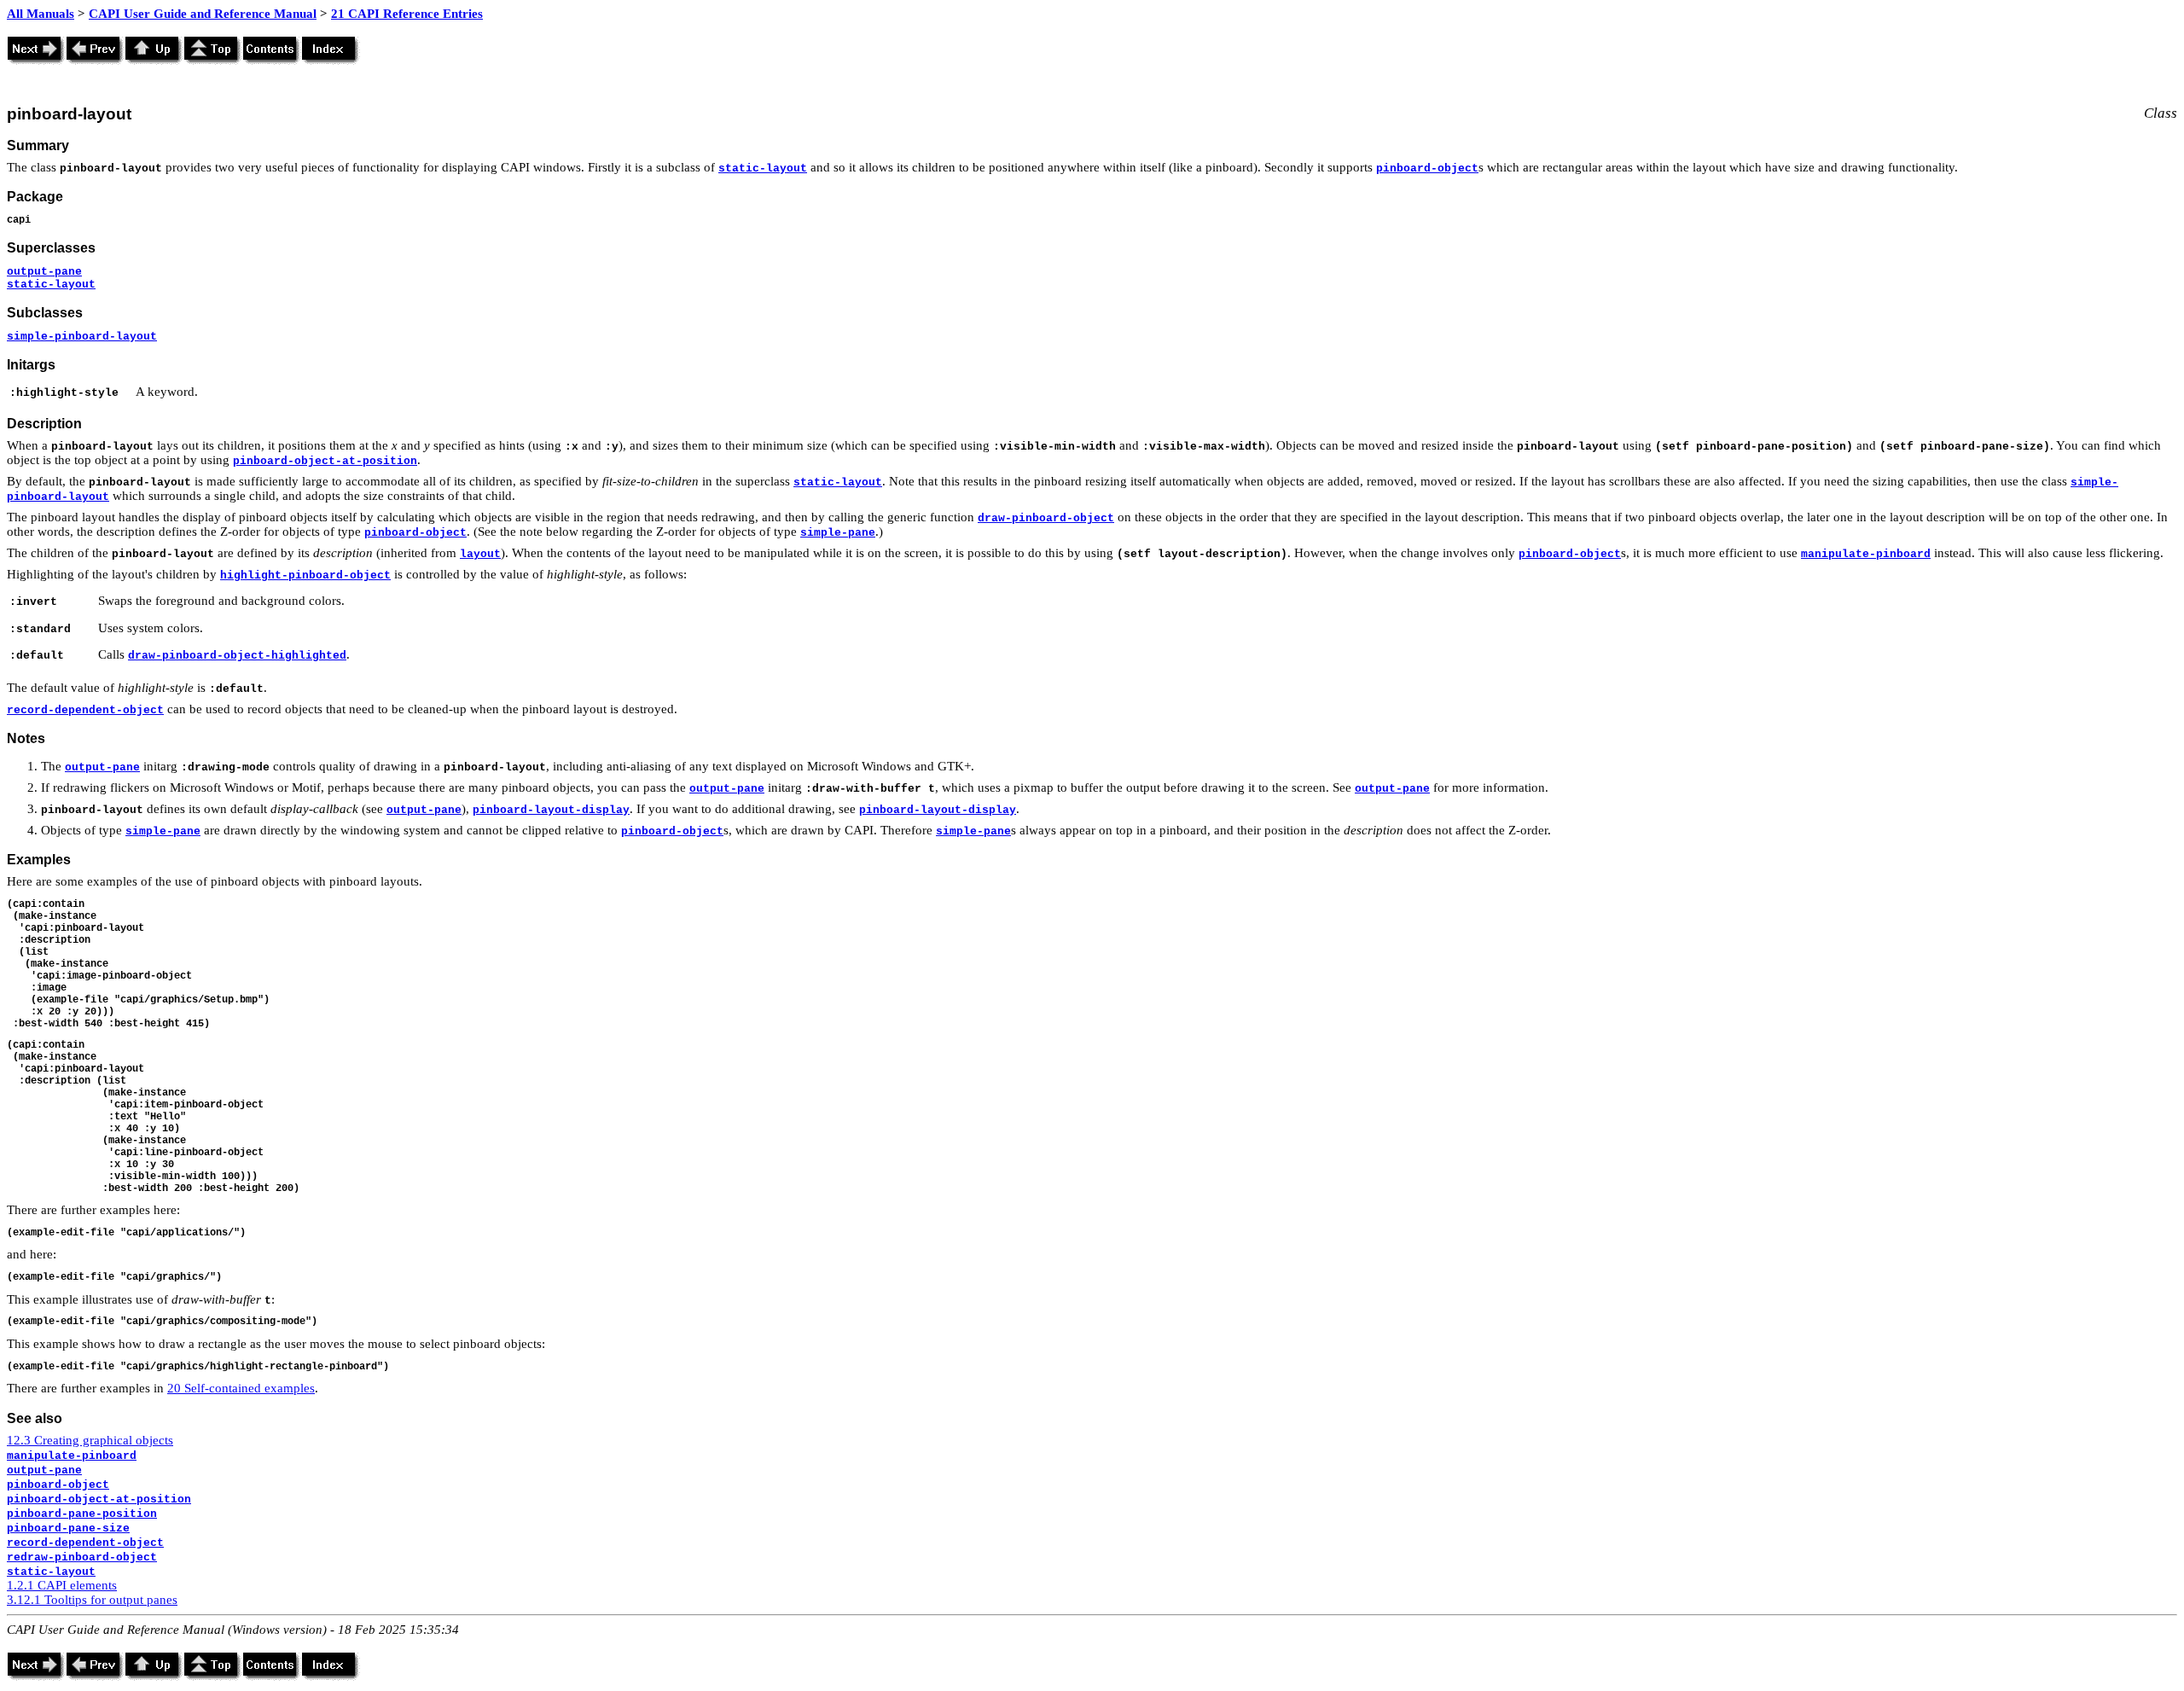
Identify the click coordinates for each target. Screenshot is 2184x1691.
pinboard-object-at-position (325, 461)
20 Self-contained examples (241, 1388)
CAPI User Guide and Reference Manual (203, 14)
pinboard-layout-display (551, 810)
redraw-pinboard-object (82, 1557)
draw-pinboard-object (1046, 518)
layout (480, 554)
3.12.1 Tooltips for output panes (92, 1600)
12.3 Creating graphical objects (90, 1440)
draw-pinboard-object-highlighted (237, 656)
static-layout (763, 169)
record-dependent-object (85, 710)
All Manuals (41, 14)
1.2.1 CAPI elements (62, 1585)
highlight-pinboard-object (305, 575)
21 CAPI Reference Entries (407, 14)
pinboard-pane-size (68, 1528)
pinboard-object (1427, 169)
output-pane (44, 272)
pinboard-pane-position (82, 1514)
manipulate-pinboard (1866, 554)
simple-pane (838, 533)
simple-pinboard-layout (82, 337)
